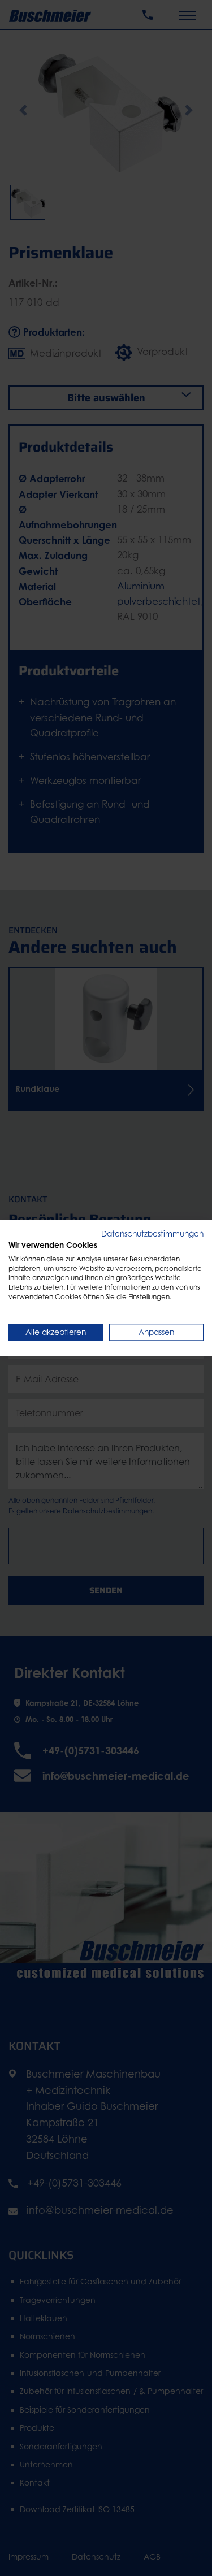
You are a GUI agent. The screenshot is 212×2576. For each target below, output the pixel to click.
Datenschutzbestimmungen (152, 1234)
